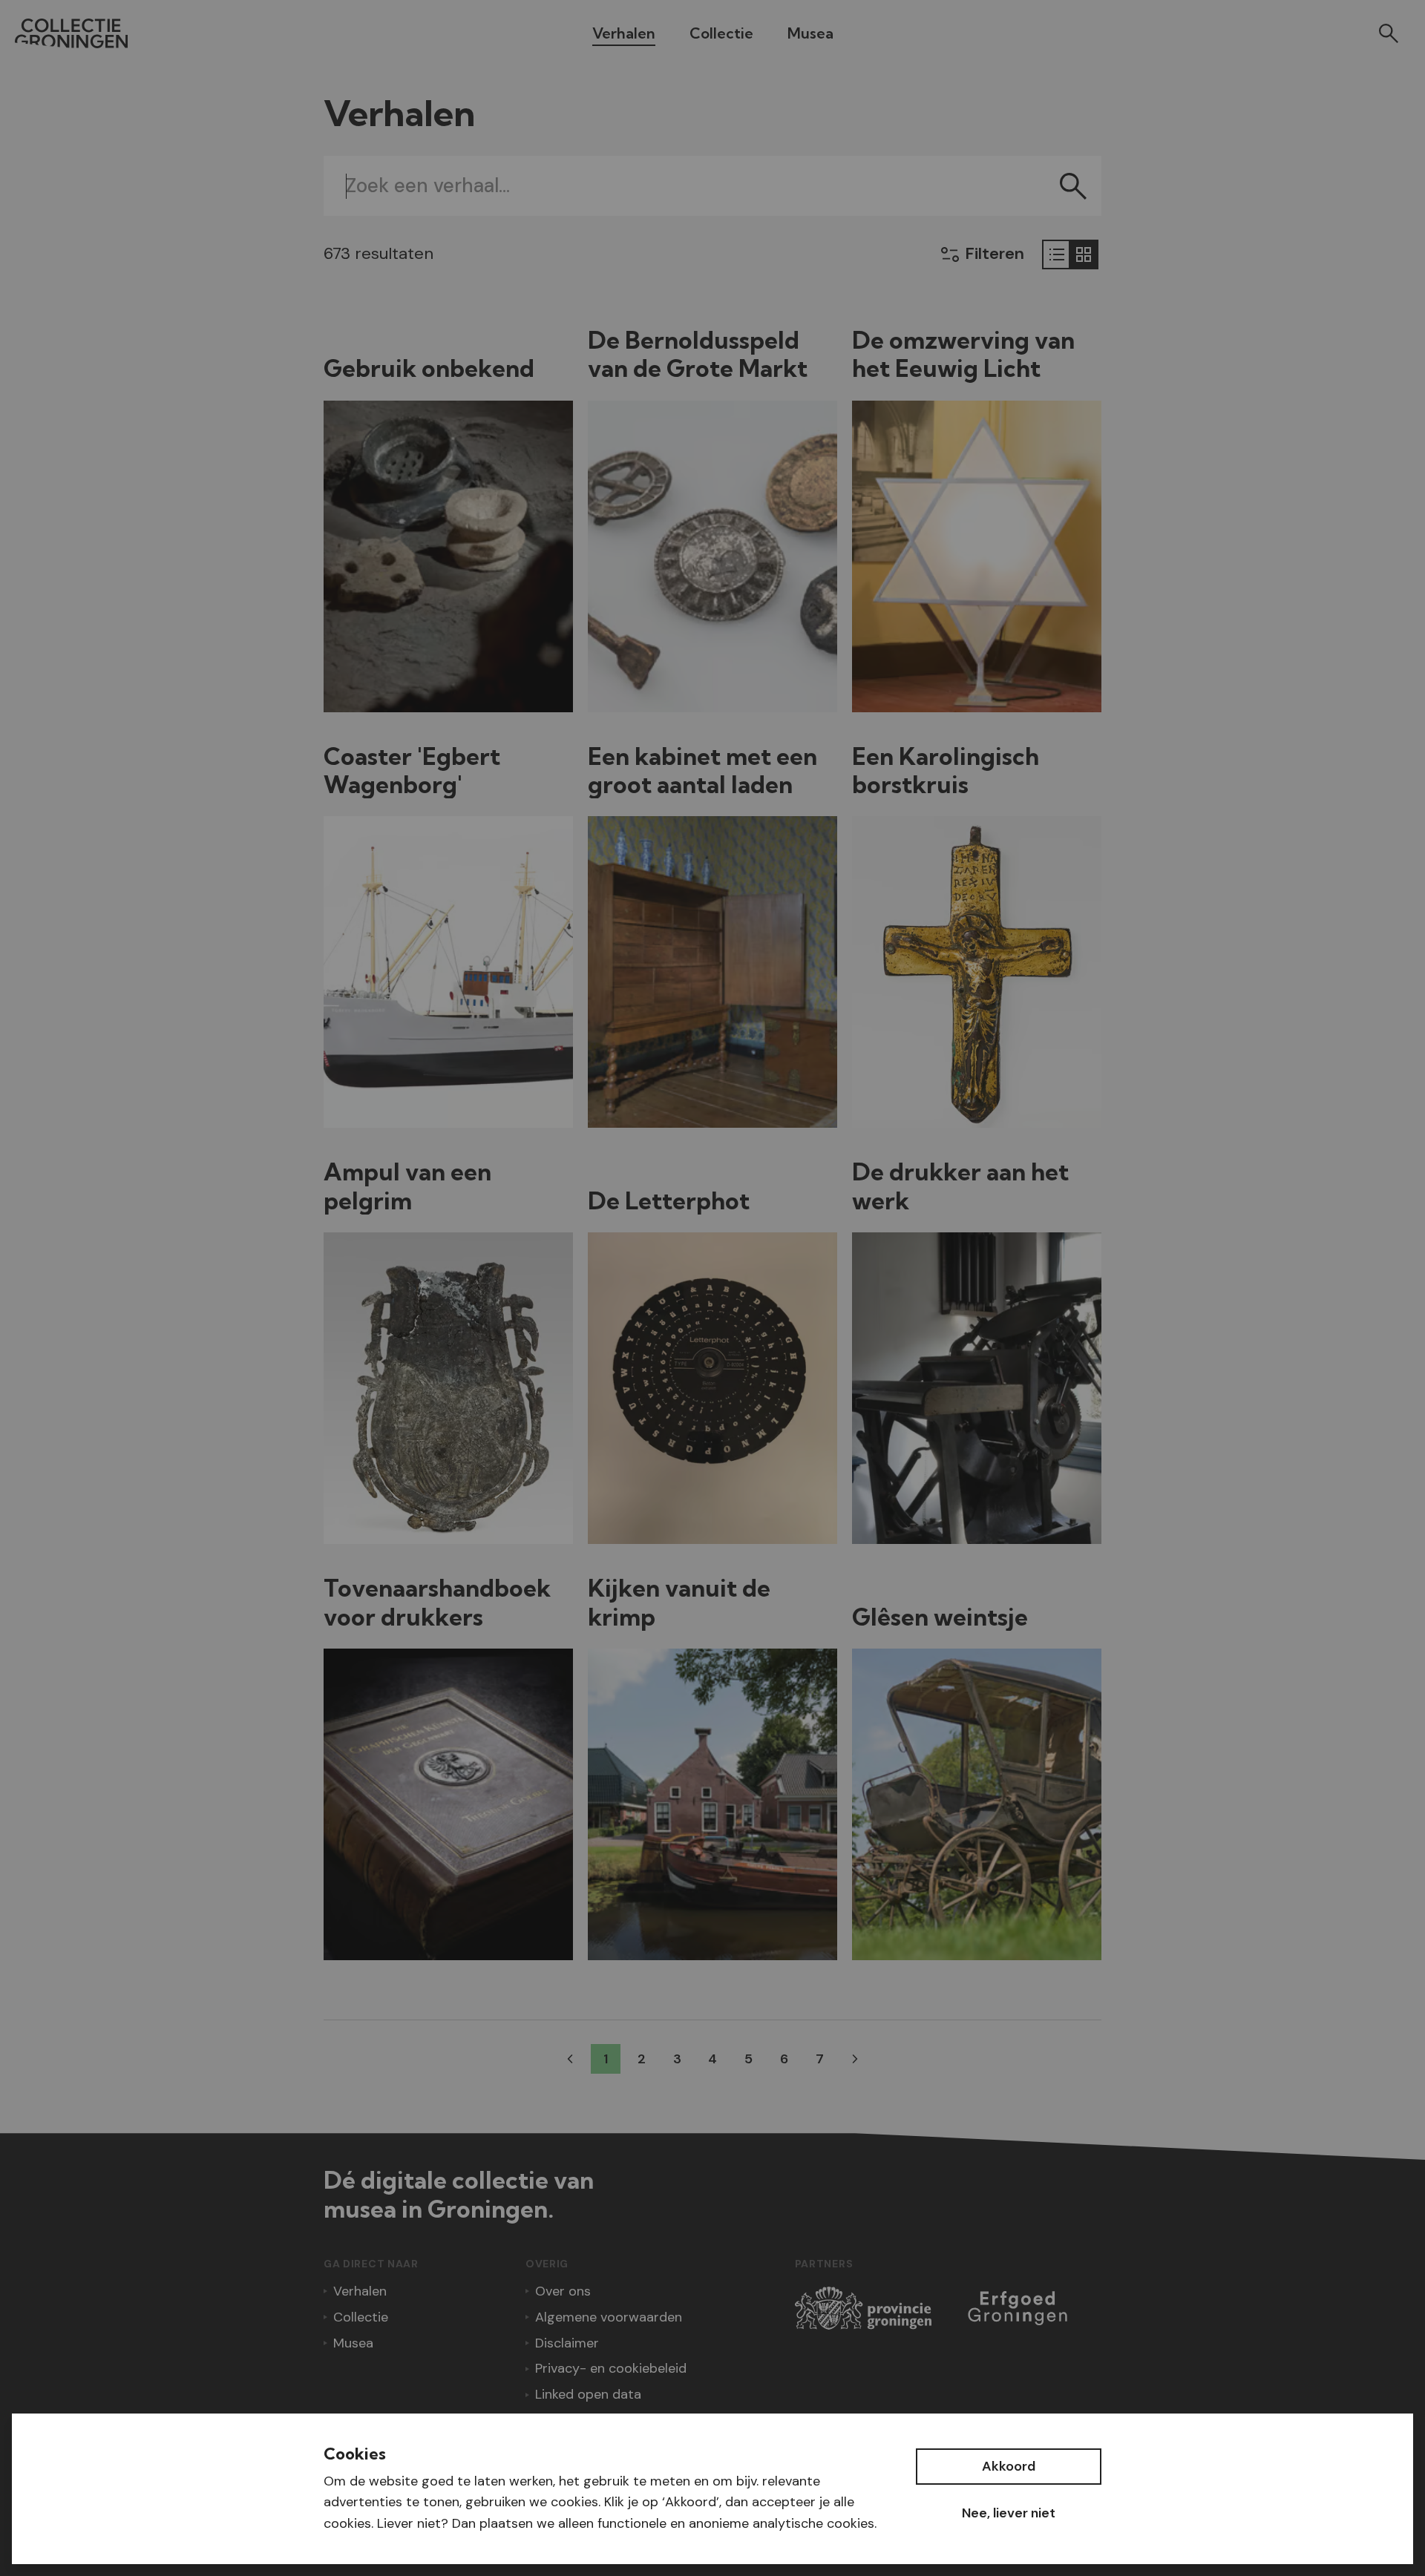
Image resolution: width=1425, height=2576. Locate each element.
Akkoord (1009, 2466)
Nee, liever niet (1009, 2513)
